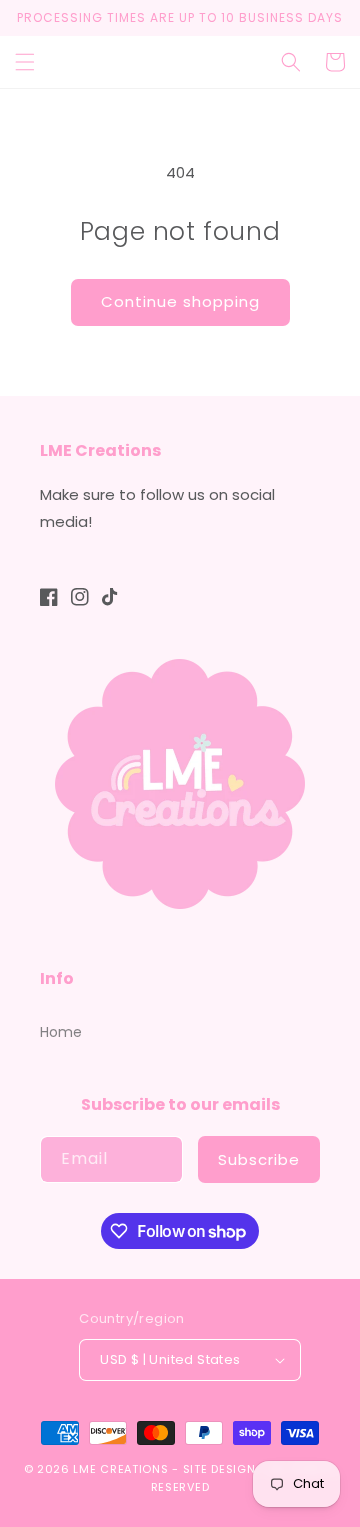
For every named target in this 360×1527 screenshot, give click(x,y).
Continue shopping (180, 301)
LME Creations (120, 1469)
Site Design (219, 1469)
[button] (25, 62)
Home (61, 1032)
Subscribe (259, 1159)
